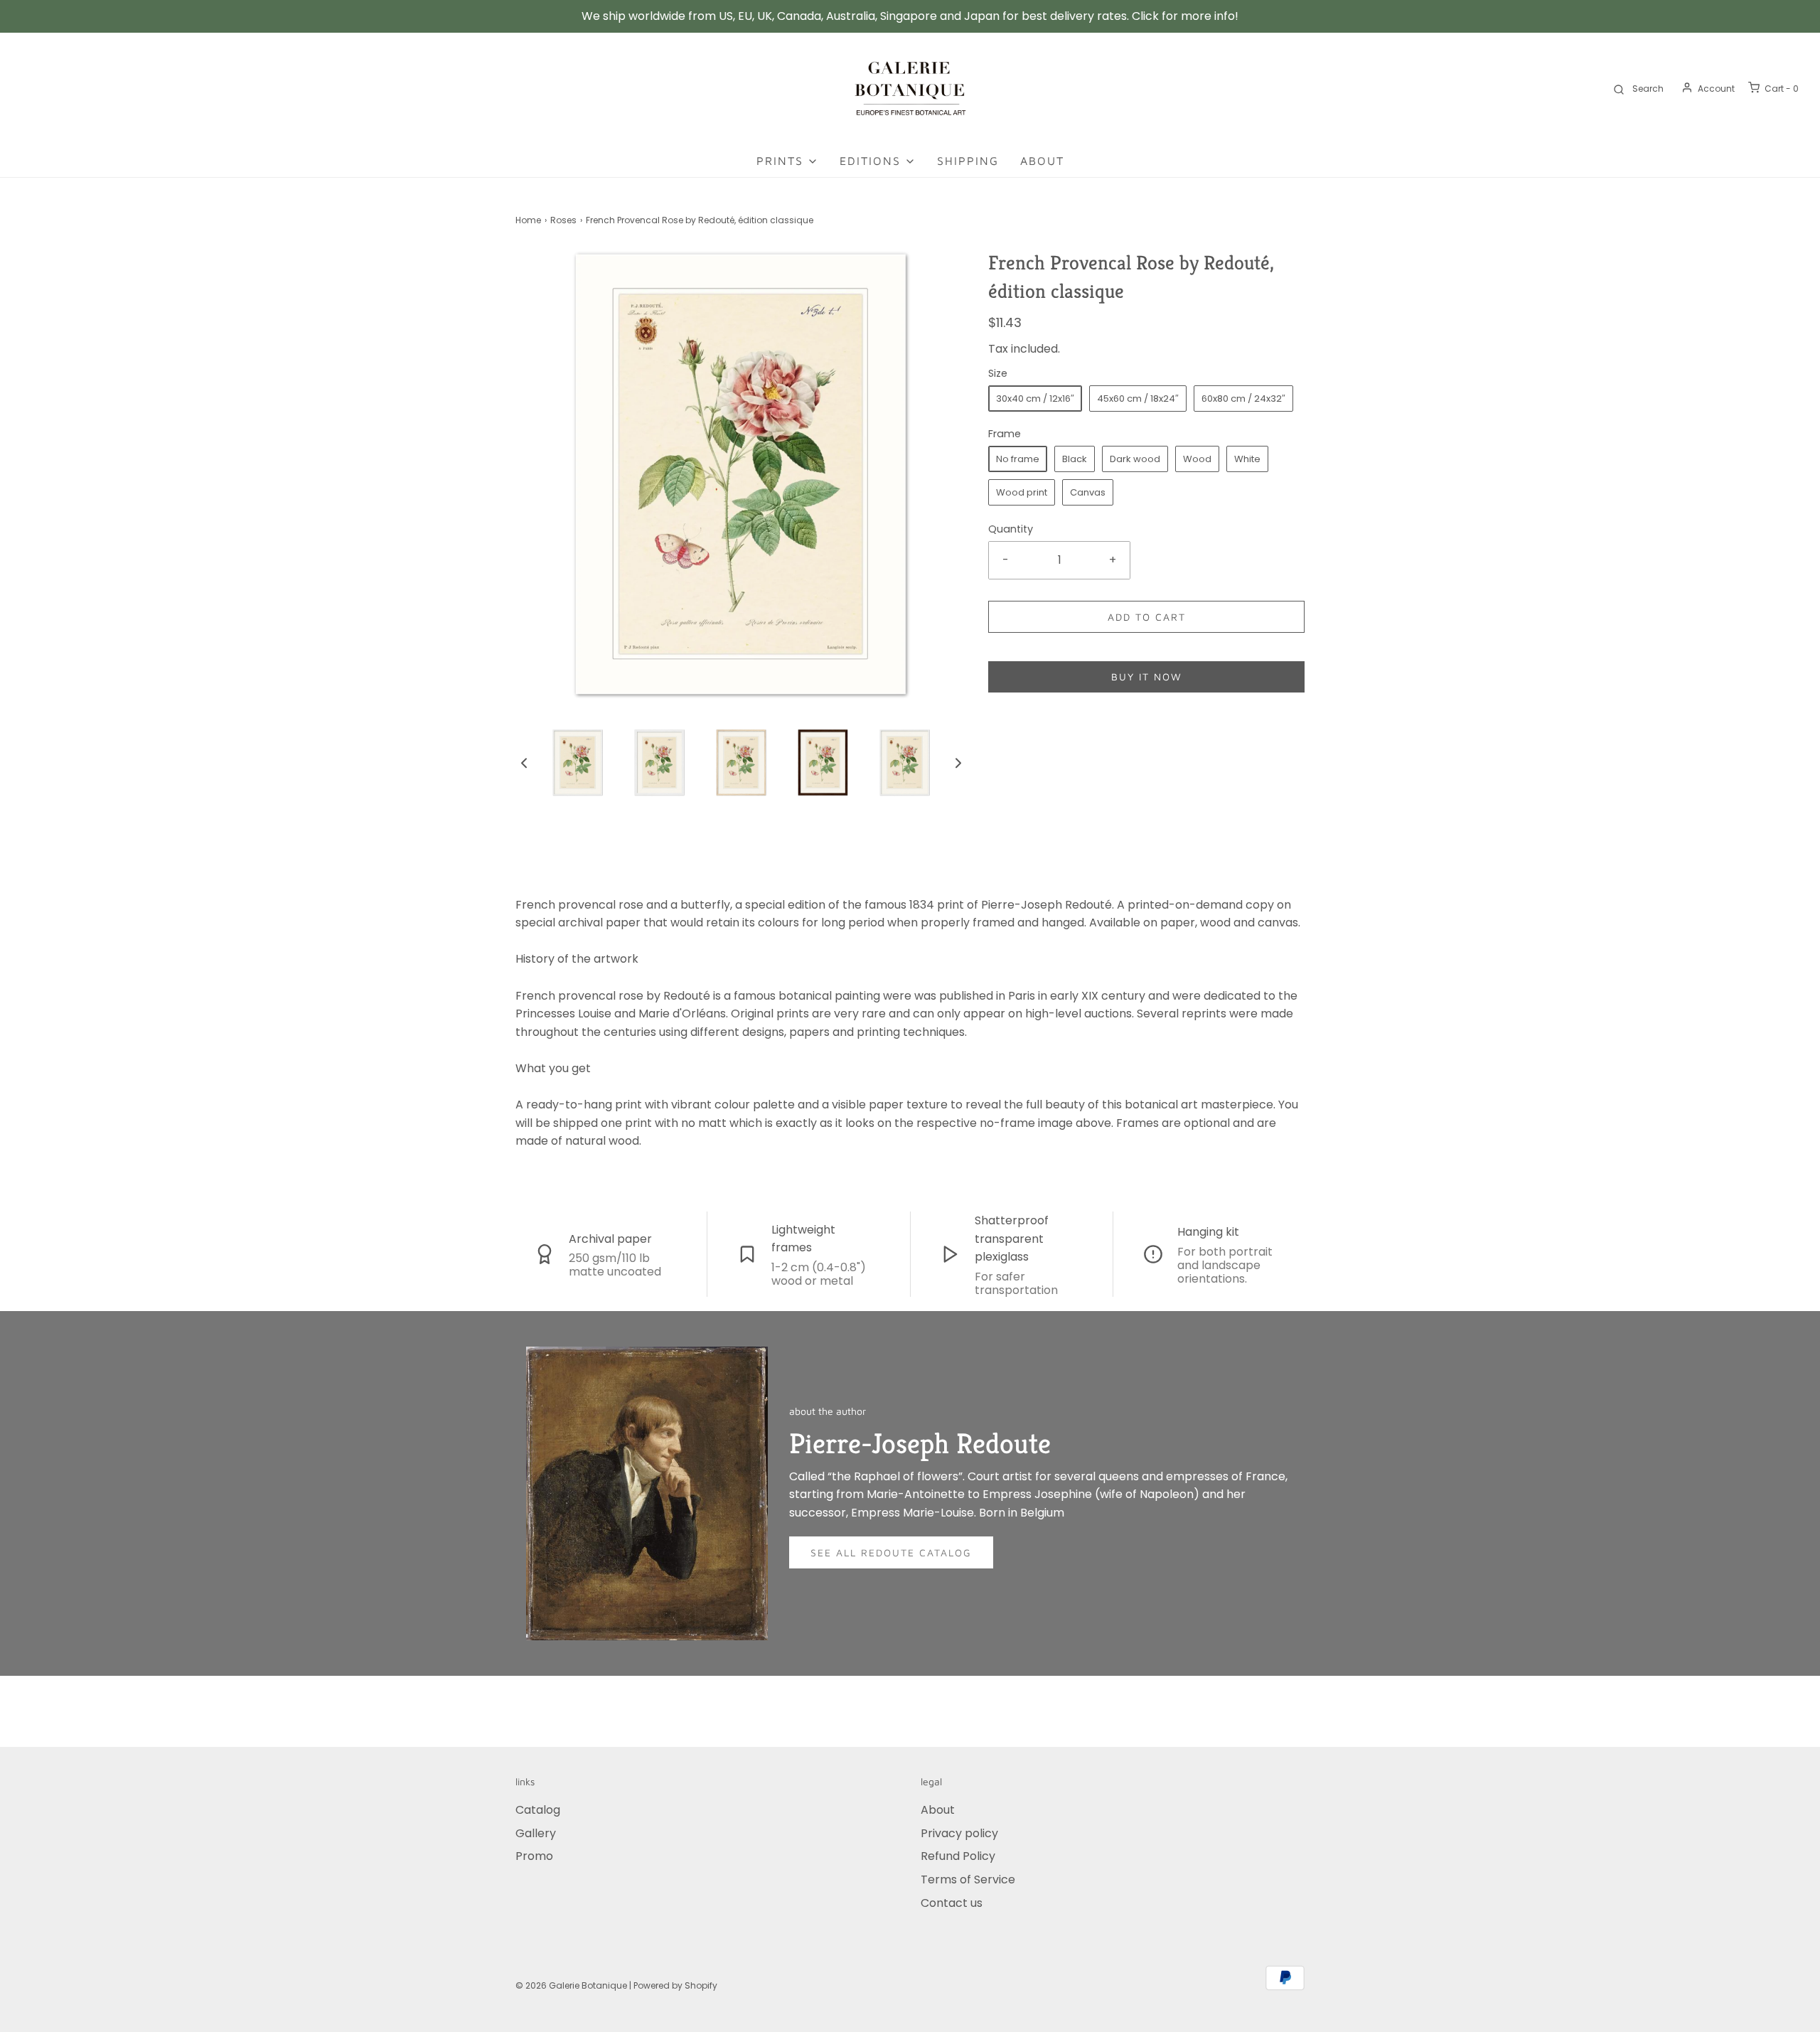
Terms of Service (968, 1879)
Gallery (536, 1833)
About (1042, 161)
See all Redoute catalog (891, 1552)
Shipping (968, 161)
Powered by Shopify (675, 1985)
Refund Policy (958, 1856)
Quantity (1011, 529)
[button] (524, 762)
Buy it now (1147, 677)
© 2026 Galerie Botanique (571, 1985)
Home (528, 220)
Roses (563, 220)
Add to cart (1147, 617)
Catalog (538, 1810)
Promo (534, 1856)
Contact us (952, 1903)
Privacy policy (959, 1833)
